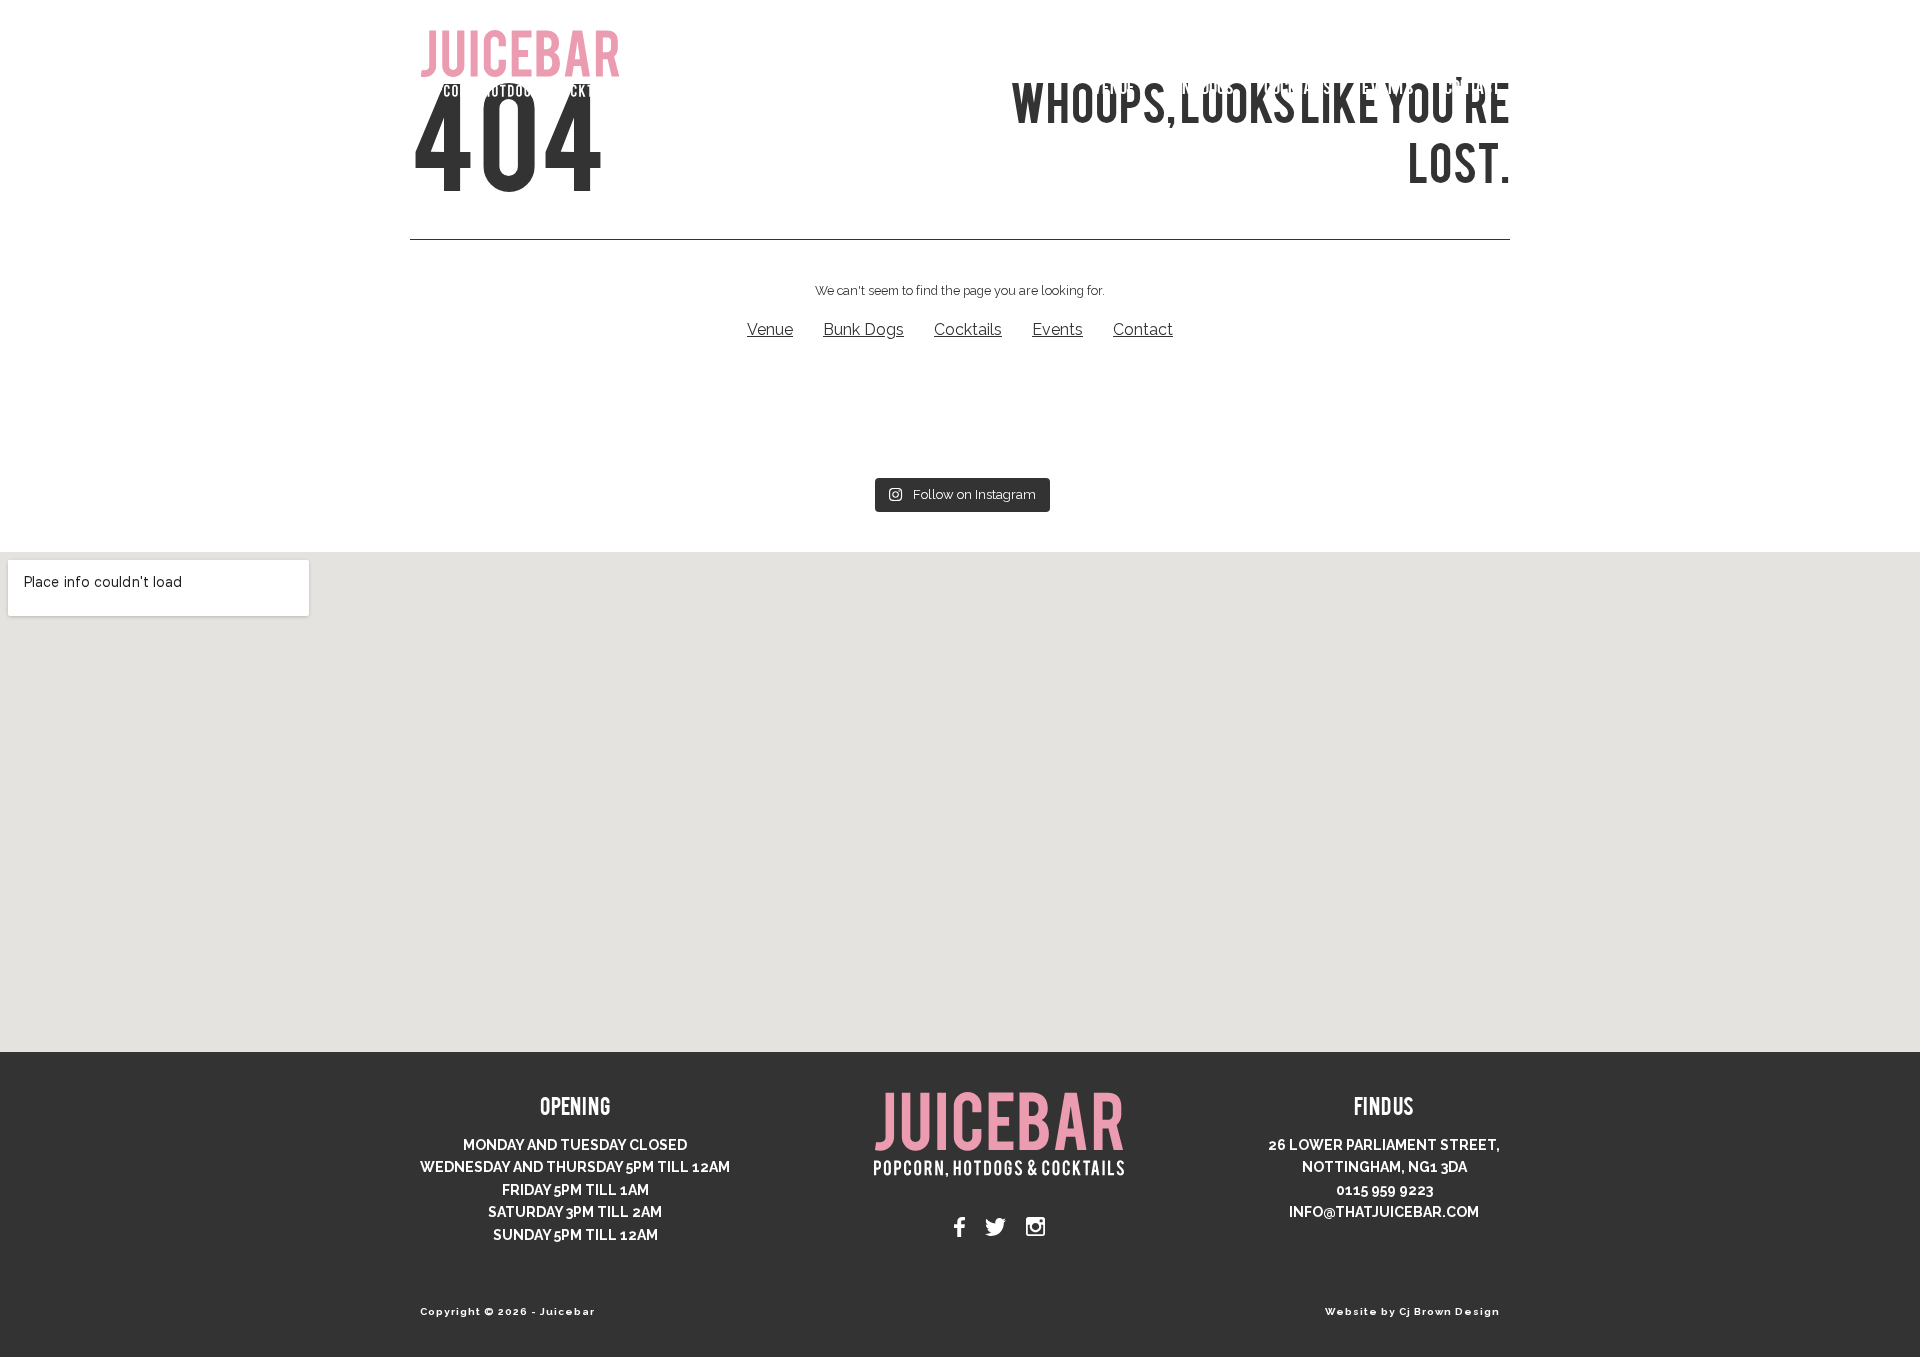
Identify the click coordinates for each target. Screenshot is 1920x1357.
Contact (1472, 85)
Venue (1113, 85)
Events (1388, 85)
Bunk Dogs (1199, 85)
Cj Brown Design (1449, 1311)
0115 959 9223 (1384, 1190)
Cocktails (1298, 85)
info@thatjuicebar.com (1384, 1212)
